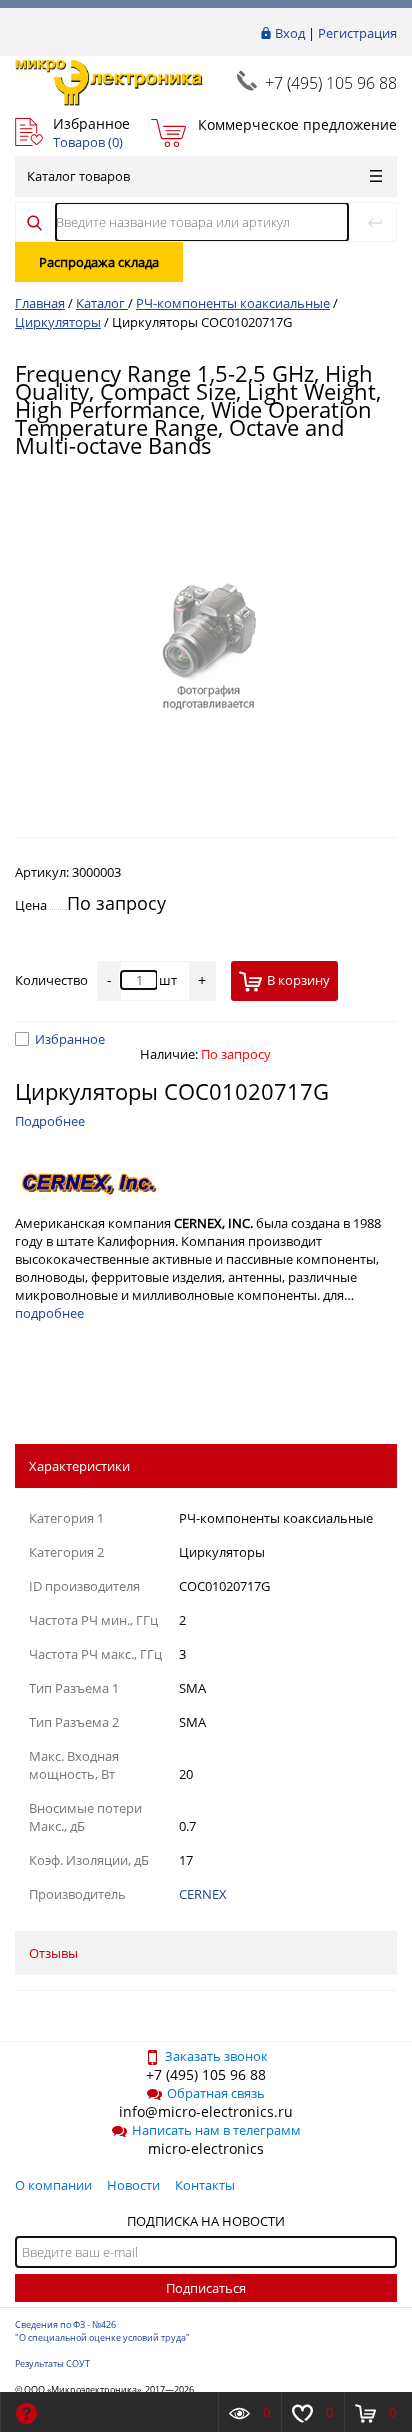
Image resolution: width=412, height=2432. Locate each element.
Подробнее (50, 1121)
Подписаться (206, 2288)
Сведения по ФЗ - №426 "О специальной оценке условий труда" (102, 2331)
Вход (290, 33)
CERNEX (203, 1894)
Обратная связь (216, 2093)
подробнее (49, 1313)
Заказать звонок (216, 2056)
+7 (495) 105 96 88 (331, 83)
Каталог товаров (78, 176)
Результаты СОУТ (52, 2363)
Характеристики (79, 1466)
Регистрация (357, 33)
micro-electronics (206, 2148)
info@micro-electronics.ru (206, 2111)
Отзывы (53, 1953)
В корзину (298, 980)
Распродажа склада (99, 262)
